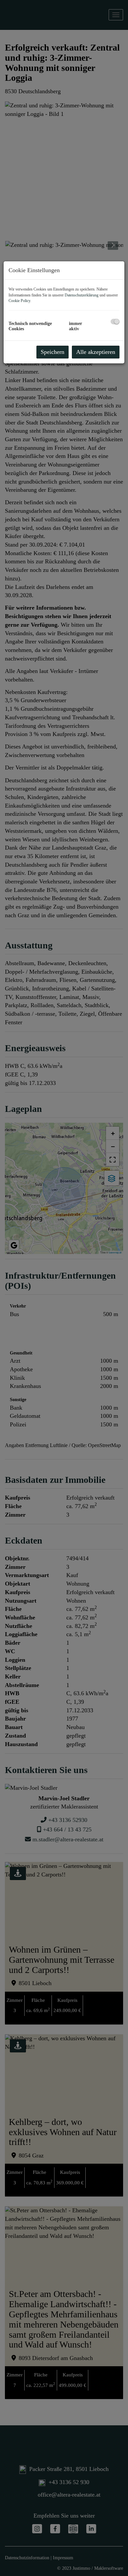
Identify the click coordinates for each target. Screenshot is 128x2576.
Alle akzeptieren (96, 352)
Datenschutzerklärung (82, 295)
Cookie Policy (19, 301)
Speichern (53, 352)
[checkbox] (115, 322)
